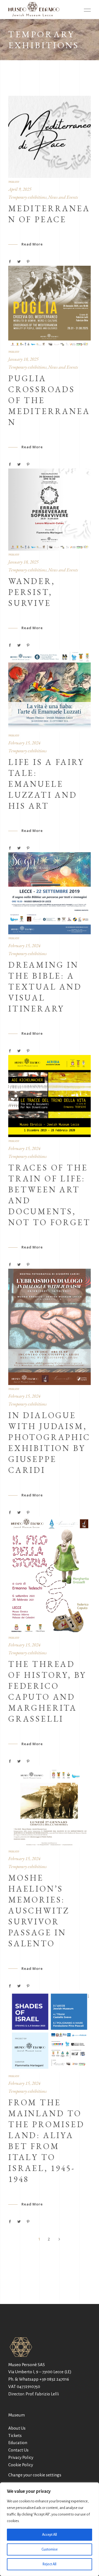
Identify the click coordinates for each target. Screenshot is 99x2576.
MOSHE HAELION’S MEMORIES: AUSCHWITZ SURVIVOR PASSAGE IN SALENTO (39, 1911)
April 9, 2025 (20, 189)
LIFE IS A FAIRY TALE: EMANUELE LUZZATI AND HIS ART (46, 784)
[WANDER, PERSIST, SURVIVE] (50, 510)
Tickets (15, 2435)
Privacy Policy (21, 2457)
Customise (50, 2549)
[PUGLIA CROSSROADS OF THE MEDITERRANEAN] (50, 307)
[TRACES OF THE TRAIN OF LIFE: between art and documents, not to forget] (50, 1096)
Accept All (50, 2535)
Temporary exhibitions (28, 197)
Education (18, 2443)
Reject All (50, 2564)
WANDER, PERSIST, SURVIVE (32, 592)
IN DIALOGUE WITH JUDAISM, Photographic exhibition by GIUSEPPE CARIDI (49, 1443)
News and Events (63, 197)
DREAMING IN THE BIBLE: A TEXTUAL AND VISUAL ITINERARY (45, 987)
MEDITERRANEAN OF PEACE (49, 214)
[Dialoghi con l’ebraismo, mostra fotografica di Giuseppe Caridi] (50, 1327)
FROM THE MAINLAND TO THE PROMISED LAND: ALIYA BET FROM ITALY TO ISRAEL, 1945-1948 (46, 2141)
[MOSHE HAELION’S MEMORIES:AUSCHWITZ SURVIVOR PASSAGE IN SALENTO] (50, 1806)
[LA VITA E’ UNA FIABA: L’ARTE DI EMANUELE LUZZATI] (50, 690)
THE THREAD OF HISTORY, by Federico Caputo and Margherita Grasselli (47, 1691)
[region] (50, 2529)
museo (14, 181)
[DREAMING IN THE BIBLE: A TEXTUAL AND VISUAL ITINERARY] (50, 893)
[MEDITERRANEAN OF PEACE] (50, 137)
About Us (17, 2428)
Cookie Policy (21, 2465)
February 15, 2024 (24, 743)
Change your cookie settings (35, 2475)
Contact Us (18, 2450)
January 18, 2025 (23, 359)
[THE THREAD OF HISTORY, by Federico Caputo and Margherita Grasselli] (50, 1575)
